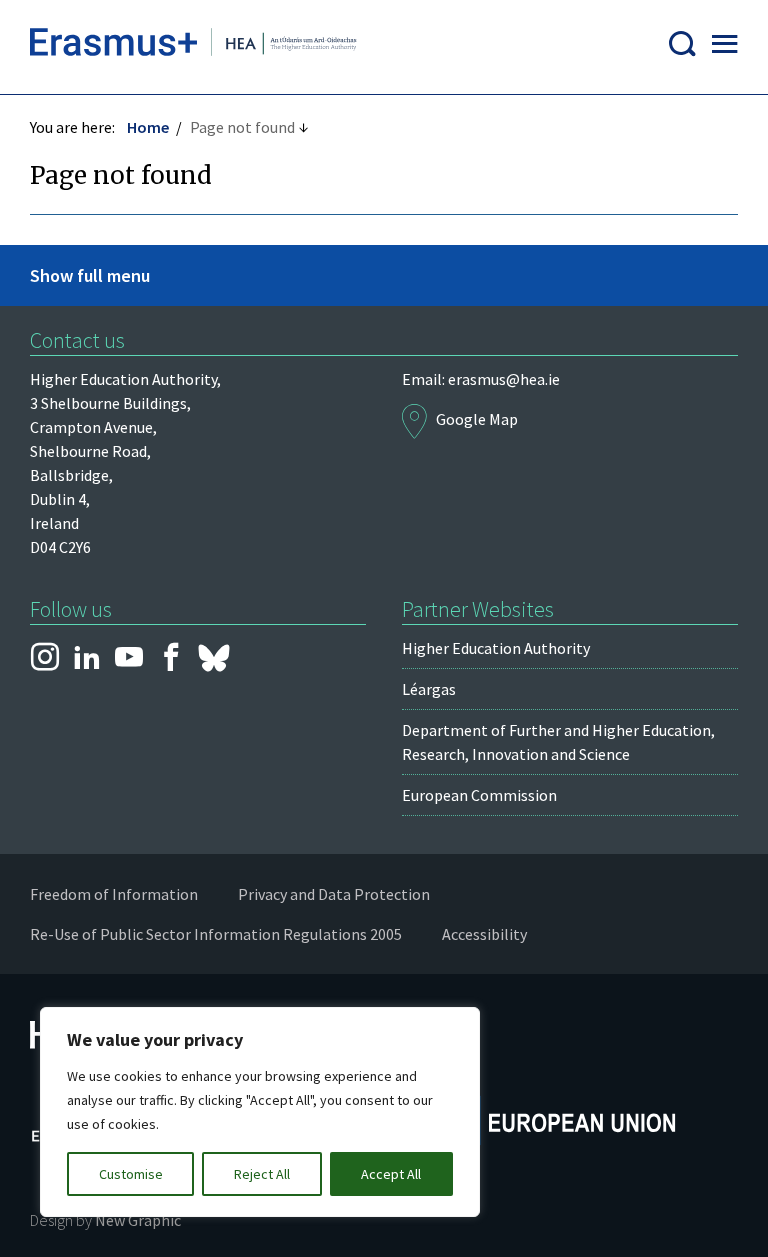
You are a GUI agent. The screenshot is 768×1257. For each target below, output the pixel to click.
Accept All (391, 1174)
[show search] (682, 47)
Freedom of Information (114, 894)
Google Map (477, 419)
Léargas (429, 689)
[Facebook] (171, 658)
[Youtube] (129, 658)
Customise (131, 1174)
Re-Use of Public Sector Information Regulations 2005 (216, 934)
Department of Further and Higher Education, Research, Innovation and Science (558, 742)
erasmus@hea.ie (504, 379)
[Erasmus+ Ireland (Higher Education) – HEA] (196, 47)
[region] (260, 1112)
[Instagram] (45, 658)
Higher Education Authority (496, 648)
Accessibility (484, 934)
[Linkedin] (87, 658)
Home (148, 127)
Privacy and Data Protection (334, 894)
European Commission (479, 795)
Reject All (262, 1174)
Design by (105, 1220)
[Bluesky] (214, 658)
